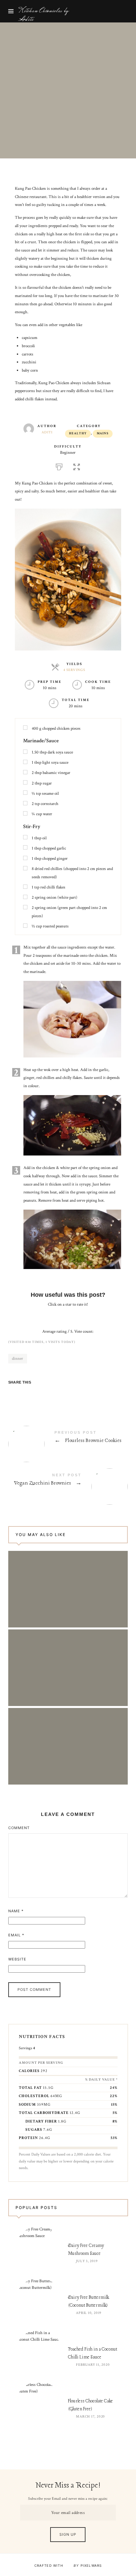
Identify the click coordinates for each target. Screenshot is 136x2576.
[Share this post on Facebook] (14, 1394)
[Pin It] (40, 1394)
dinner (17, 1359)
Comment (19, 1828)
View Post (68, 1599)
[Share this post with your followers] (27, 1394)
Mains (103, 434)
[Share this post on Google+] (52, 1394)
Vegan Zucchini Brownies (68, 1481)
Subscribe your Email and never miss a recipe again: (68, 2499)
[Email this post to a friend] (65, 1394)
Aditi (47, 432)
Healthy (78, 434)
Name (16, 1911)
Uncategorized (49, 75)
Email (16, 1935)
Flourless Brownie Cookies (68, 1439)
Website (17, 1959)
